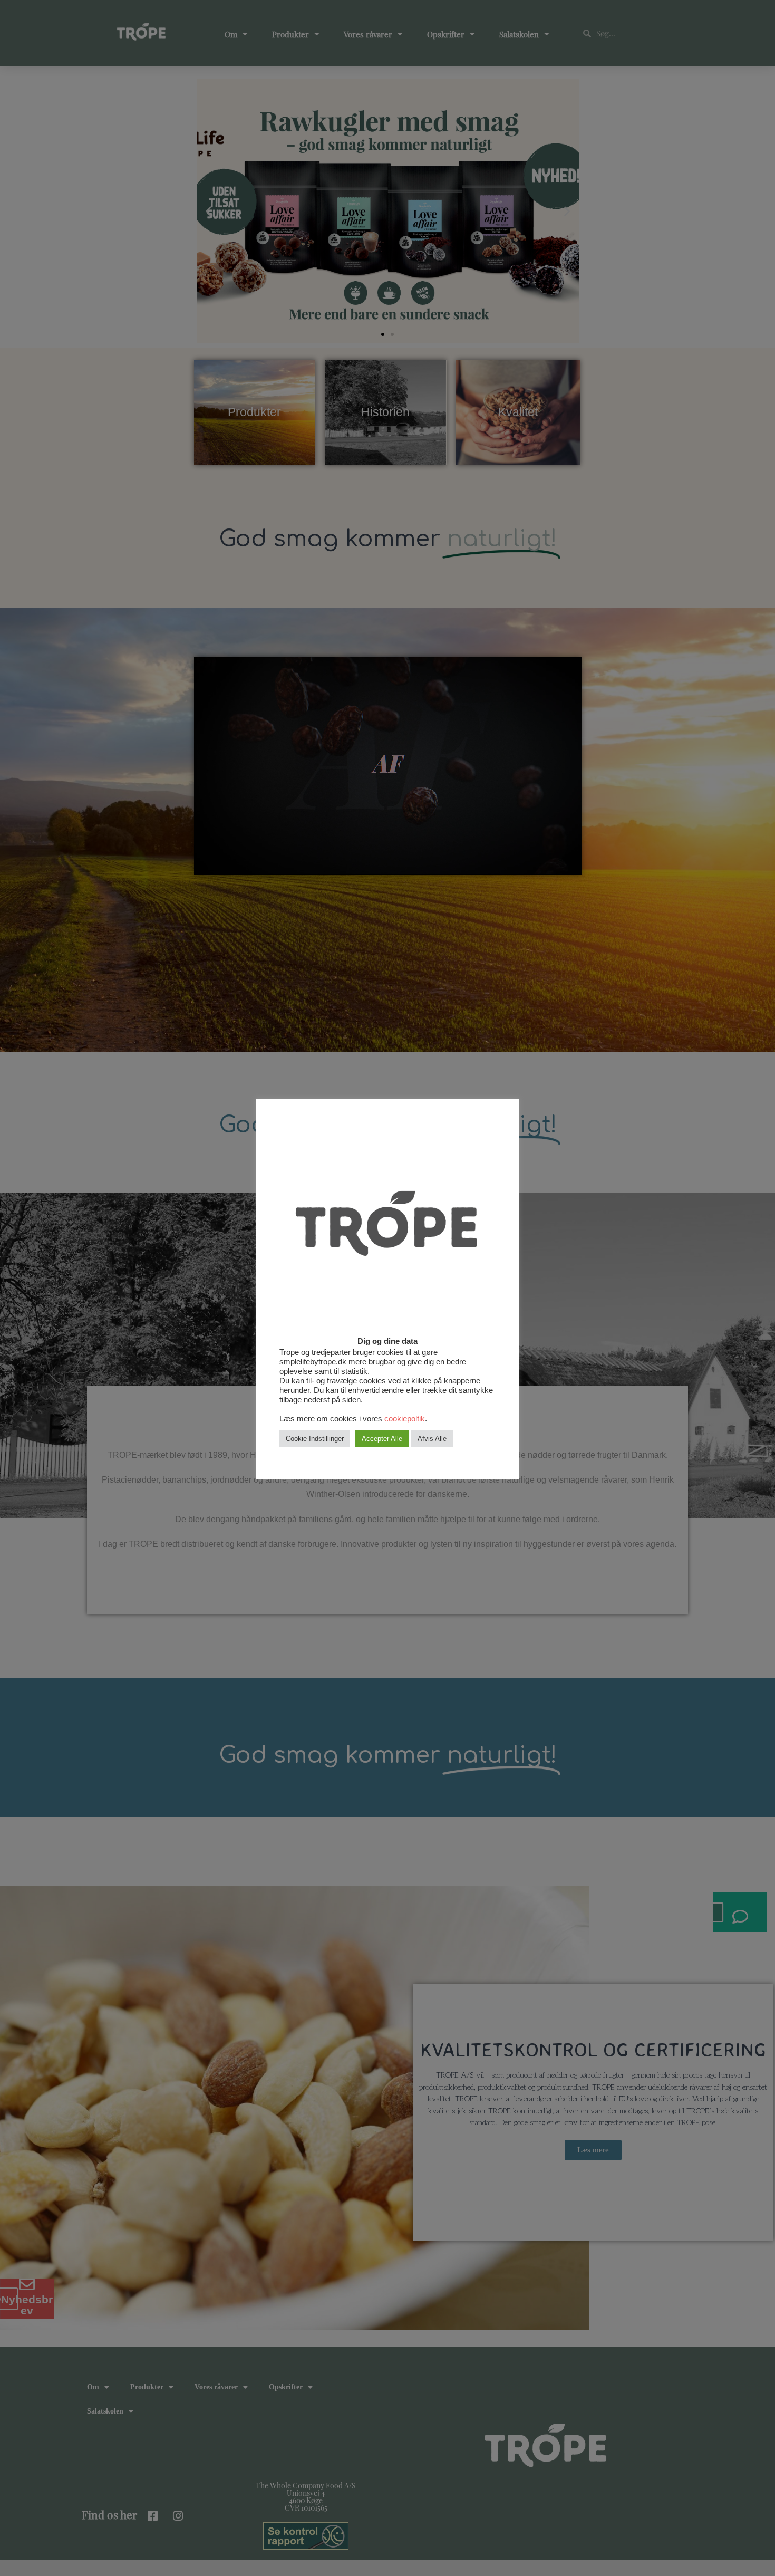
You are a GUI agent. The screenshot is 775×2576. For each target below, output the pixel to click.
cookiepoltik (405, 1419)
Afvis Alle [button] (432, 1439)
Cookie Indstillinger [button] (315, 1439)
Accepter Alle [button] (382, 1439)
